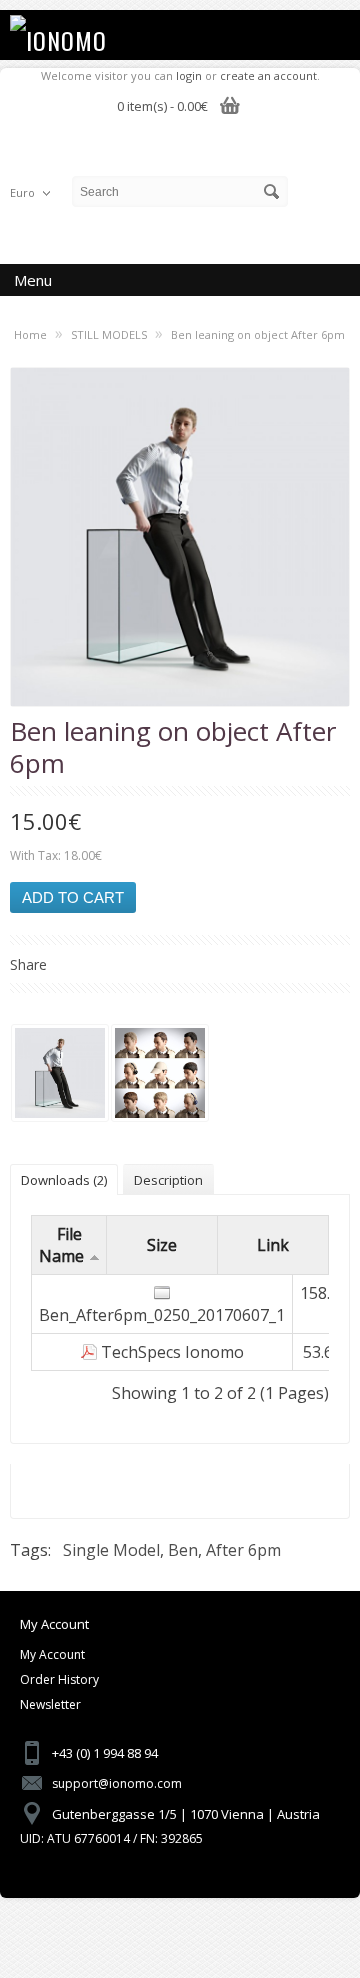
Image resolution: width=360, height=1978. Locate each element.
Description (168, 1180)
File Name (61, 1245)
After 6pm (243, 1550)
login (189, 75)
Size (162, 1245)
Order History (59, 1679)
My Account (52, 1654)
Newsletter (50, 1704)
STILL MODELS (109, 334)
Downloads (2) (64, 1180)
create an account (268, 75)
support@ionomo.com (117, 1783)
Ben (183, 1550)
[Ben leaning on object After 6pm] (60, 1075)
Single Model (111, 1550)
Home (30, 334)
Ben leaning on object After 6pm (258, 334)
